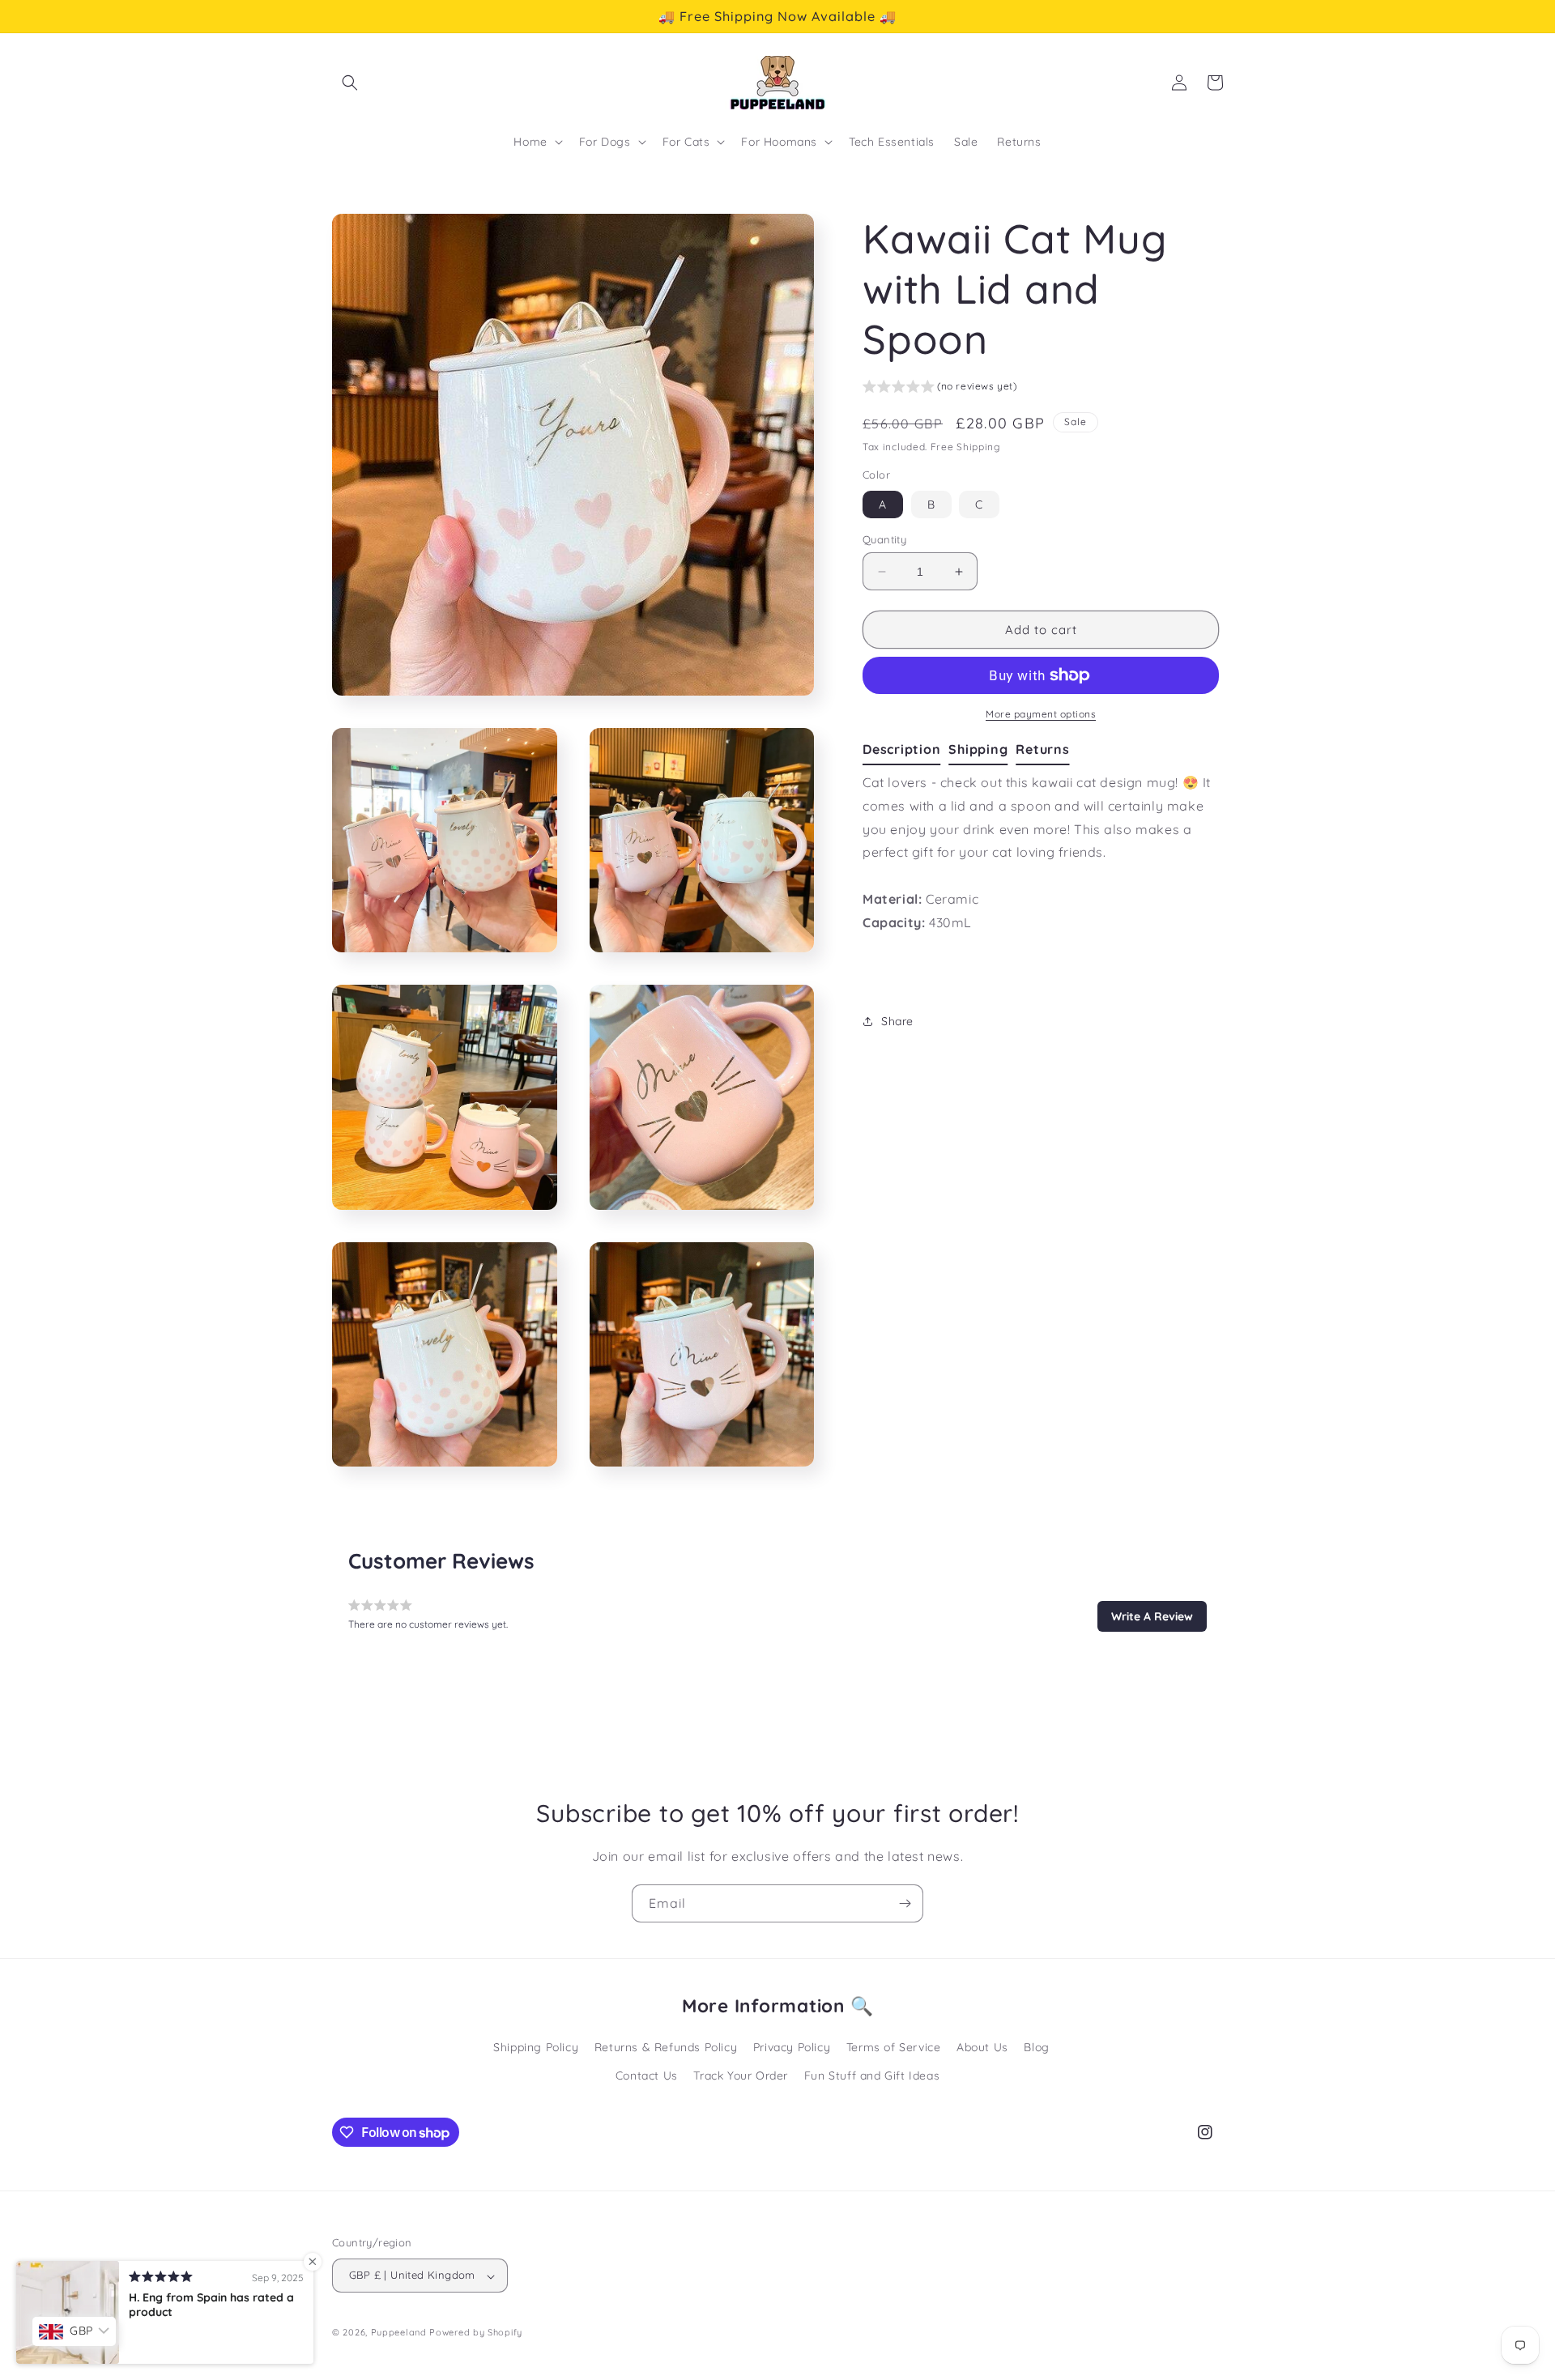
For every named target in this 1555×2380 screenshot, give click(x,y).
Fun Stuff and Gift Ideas (872, 2076)
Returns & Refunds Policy (666, 2047)
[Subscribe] (905, 1903)
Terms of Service (894, 2047)
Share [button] (897, 1021)
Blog (1036, 2047)
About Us (982, 2047)
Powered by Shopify (476, 2333)
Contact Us (647, 2076)
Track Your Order (741, 2076)
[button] (350, 83)
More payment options (1041, 714)
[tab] (905, 750)
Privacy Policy (792, 2047)
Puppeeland (399, 2333)
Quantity (884, 539)
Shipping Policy (536, 2047)
